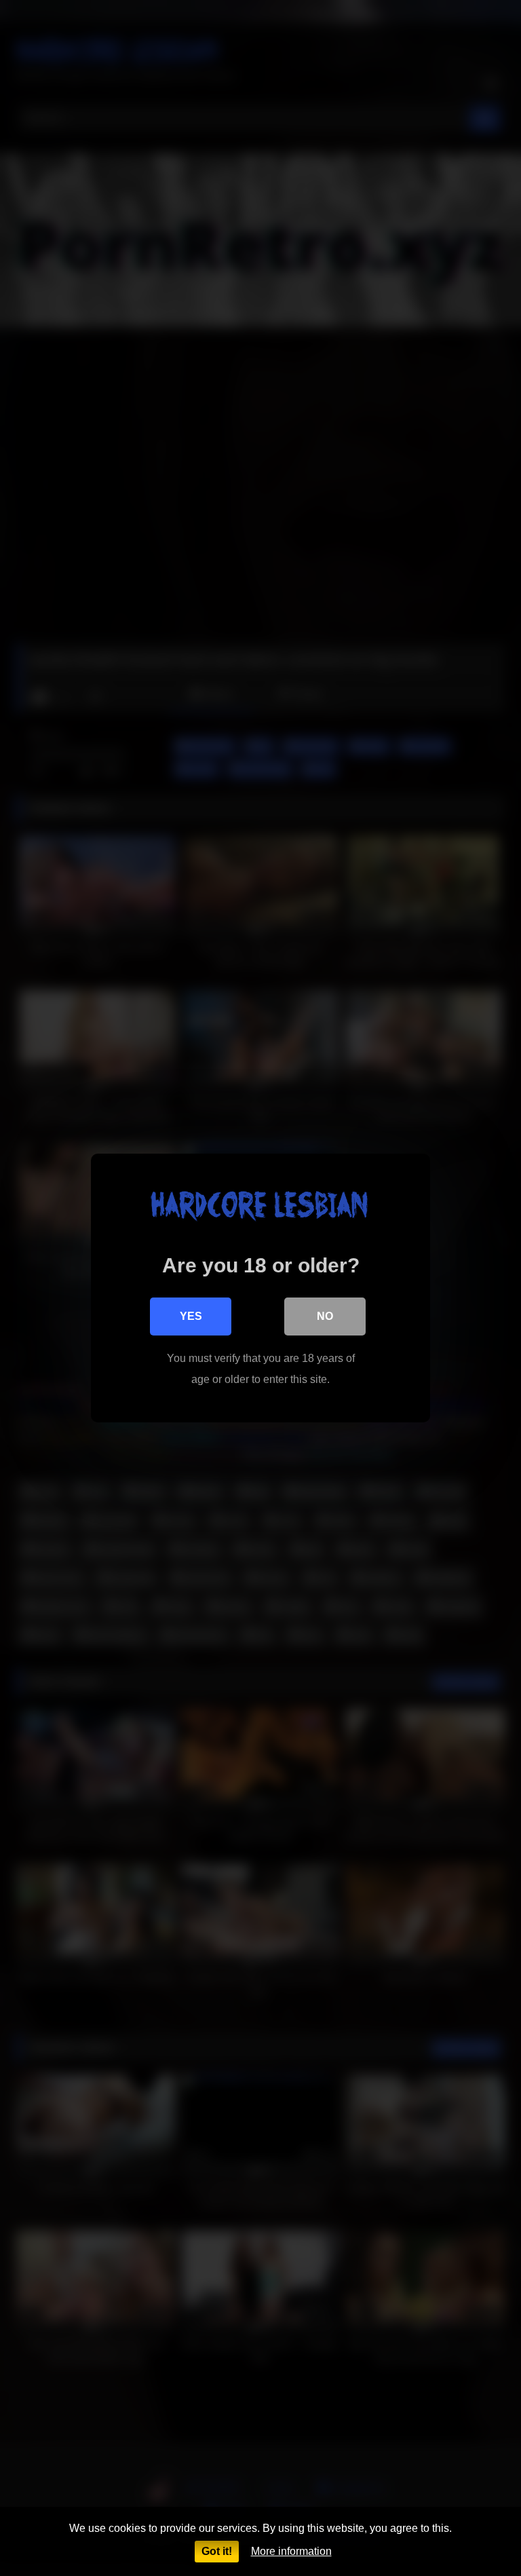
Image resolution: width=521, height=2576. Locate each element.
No (325, 1316)
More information (291, 2551)
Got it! (217, 2551)
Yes (191, 1316)
